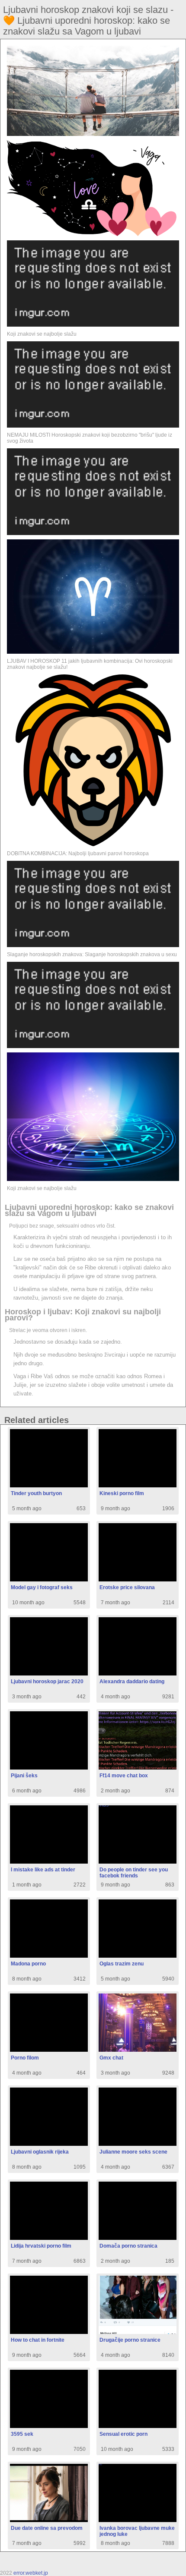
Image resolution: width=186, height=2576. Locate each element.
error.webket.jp (31, 2573)
